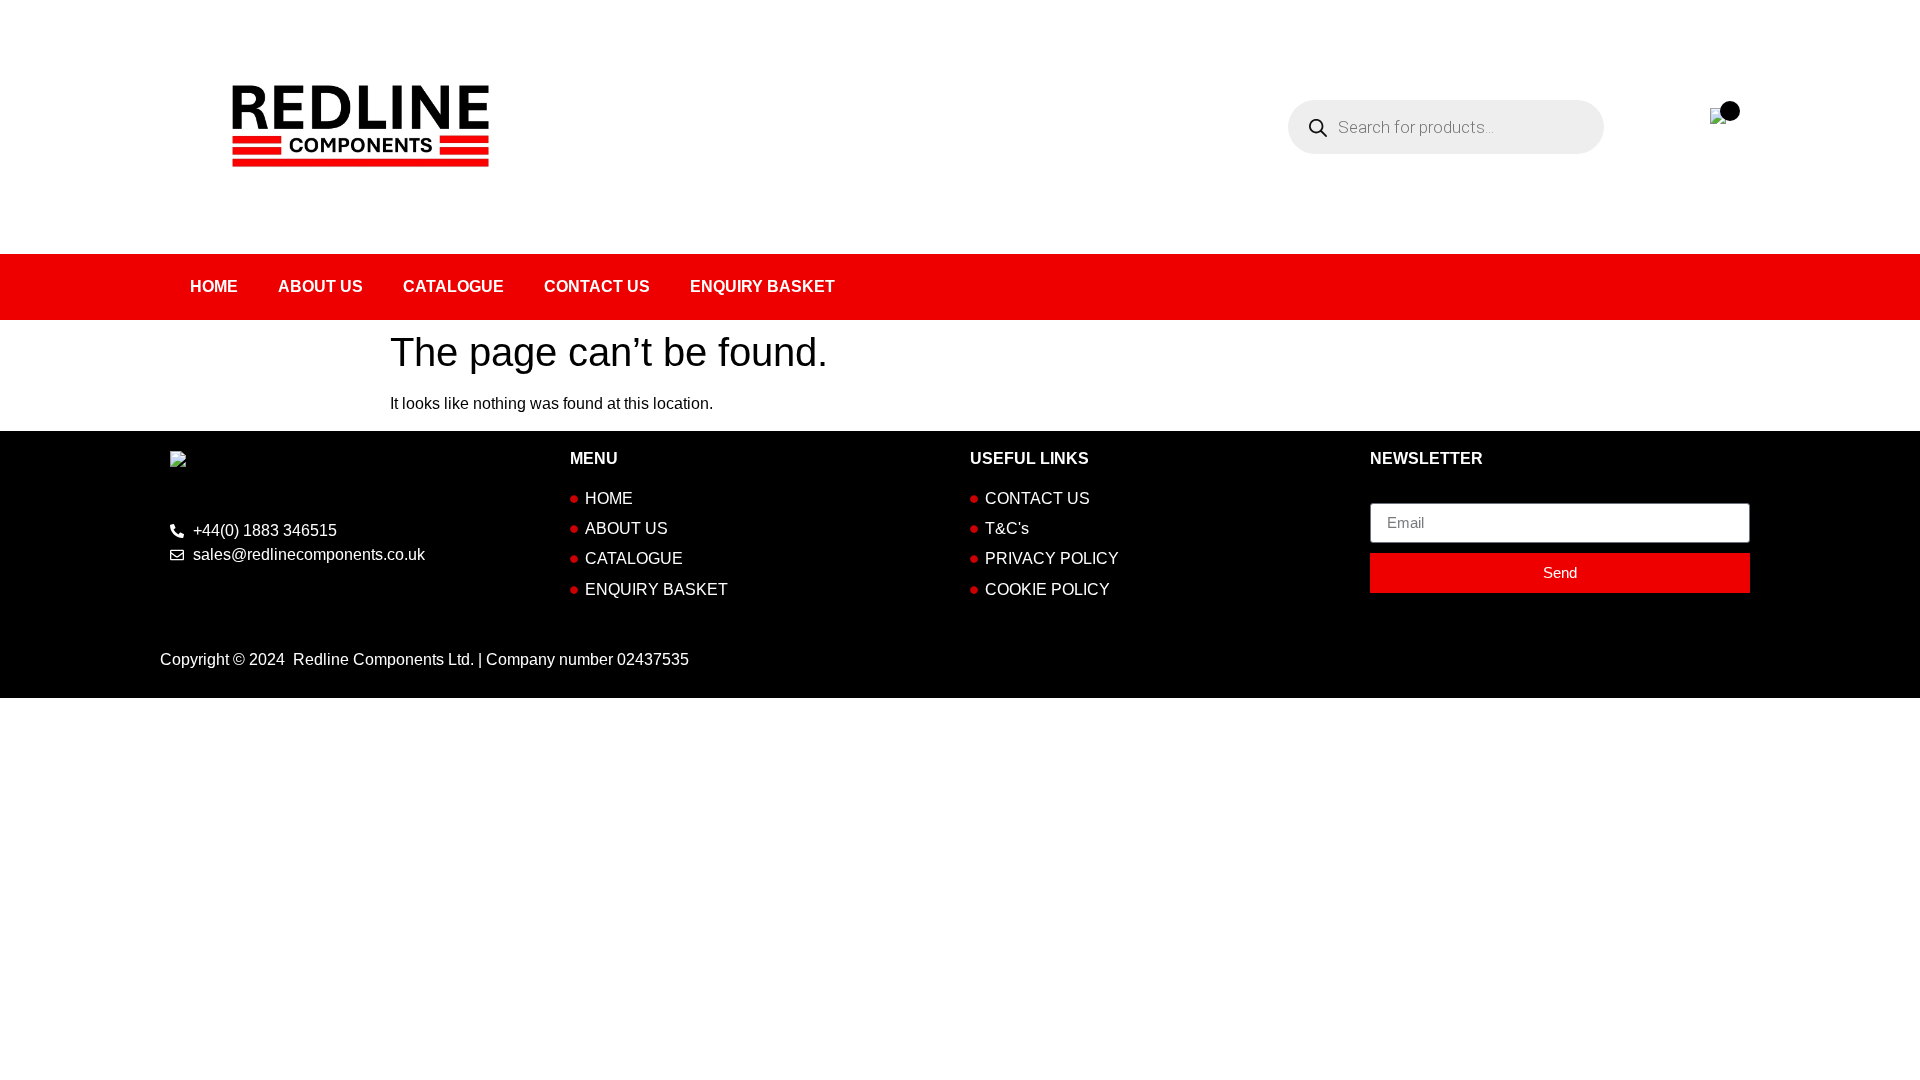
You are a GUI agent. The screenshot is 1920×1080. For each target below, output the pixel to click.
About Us (320, 286)
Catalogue (453, 286)
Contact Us (597, 286)
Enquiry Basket (762, 286)
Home (214, 286)
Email (1390, 495)
